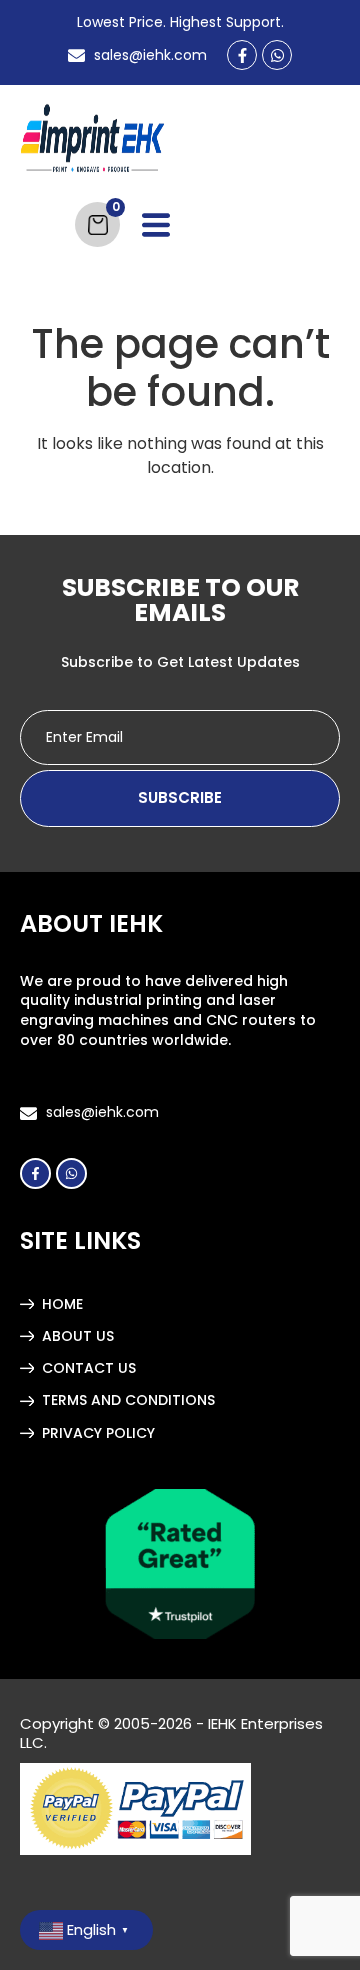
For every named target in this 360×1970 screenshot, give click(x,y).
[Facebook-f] (242, 55)
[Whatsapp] (277, 55)
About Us (78, 1336)
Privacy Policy (98, 1433)
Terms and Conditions (128, 1400)
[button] (156, 228)
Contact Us (89, 1368)
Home (62, 1304)
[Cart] (97, 224)
